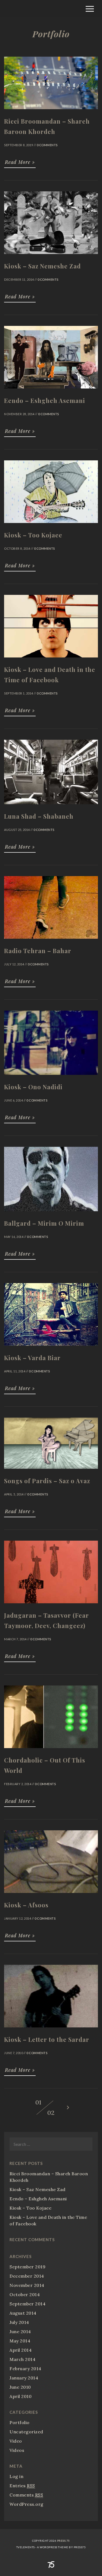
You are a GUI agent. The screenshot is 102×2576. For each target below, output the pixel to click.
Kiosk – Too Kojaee (30, 2208)
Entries (22, 2486)
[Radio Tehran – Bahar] (51, 941)
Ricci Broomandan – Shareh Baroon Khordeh (49, 2177)
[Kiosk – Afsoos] (51, 1895)
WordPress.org (27, 2504)
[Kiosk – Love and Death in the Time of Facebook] (51, 660)
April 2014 (21, 2350)
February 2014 (25, 2369)
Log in (16, 2476)
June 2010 (20, 2387)
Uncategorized (26, 2432)
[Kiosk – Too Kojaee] (51, 525)
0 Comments (47, 145)
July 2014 (19, 2322)
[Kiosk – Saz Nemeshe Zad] (51, 256)
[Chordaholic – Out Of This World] (51, 1751)
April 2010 (21, 2396)
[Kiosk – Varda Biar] (51, 1348)
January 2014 (24, 2378)
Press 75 (64, 2541)
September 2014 (27, 2304)
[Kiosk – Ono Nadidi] (51, 1077)
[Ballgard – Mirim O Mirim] (51, 1214)
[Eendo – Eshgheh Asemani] (51, 391)
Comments (26, 2495)
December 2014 (27, 2276)
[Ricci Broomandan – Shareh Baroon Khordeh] (51, 112)
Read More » (20, 162)
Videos (17, 2450)
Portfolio (20, 2422)
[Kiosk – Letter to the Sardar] (51, 2030)
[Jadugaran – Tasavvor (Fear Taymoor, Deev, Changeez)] (51, 1606)
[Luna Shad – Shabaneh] (51, 807)
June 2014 (20, 2332)
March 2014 (22, 2359)
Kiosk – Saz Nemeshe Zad (38, 2189)
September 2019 (27, 2267)
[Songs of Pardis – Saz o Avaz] (51, 1471)
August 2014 (23, 2313)
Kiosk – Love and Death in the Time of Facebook (48, 2220)
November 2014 (27, 2285)
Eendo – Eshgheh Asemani (38, 2199)
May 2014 (20, 2341)
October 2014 (25, 2294)
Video (16, 2441)
